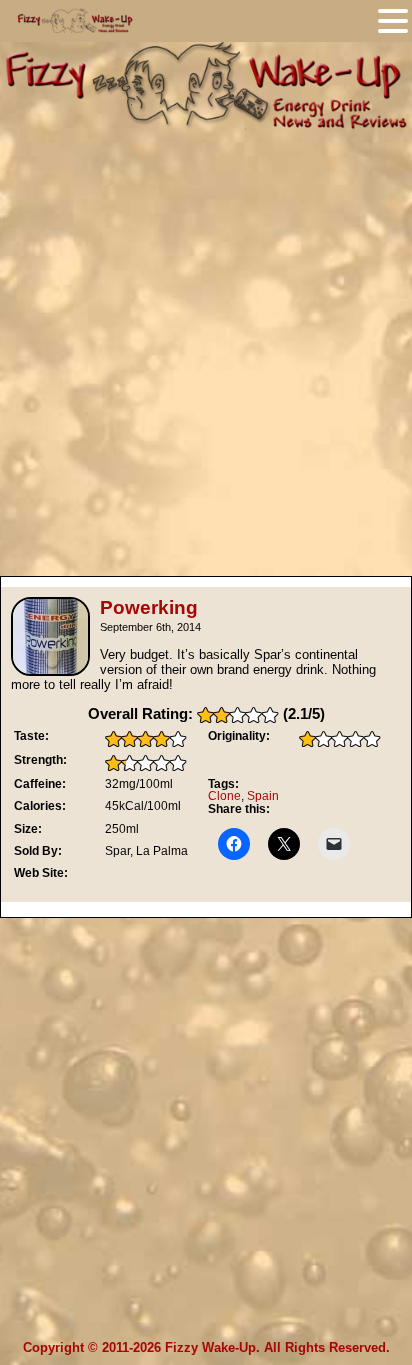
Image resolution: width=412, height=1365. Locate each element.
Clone (224, 796)
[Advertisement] (206, 345)
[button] (393, 20)
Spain (263, 796)
